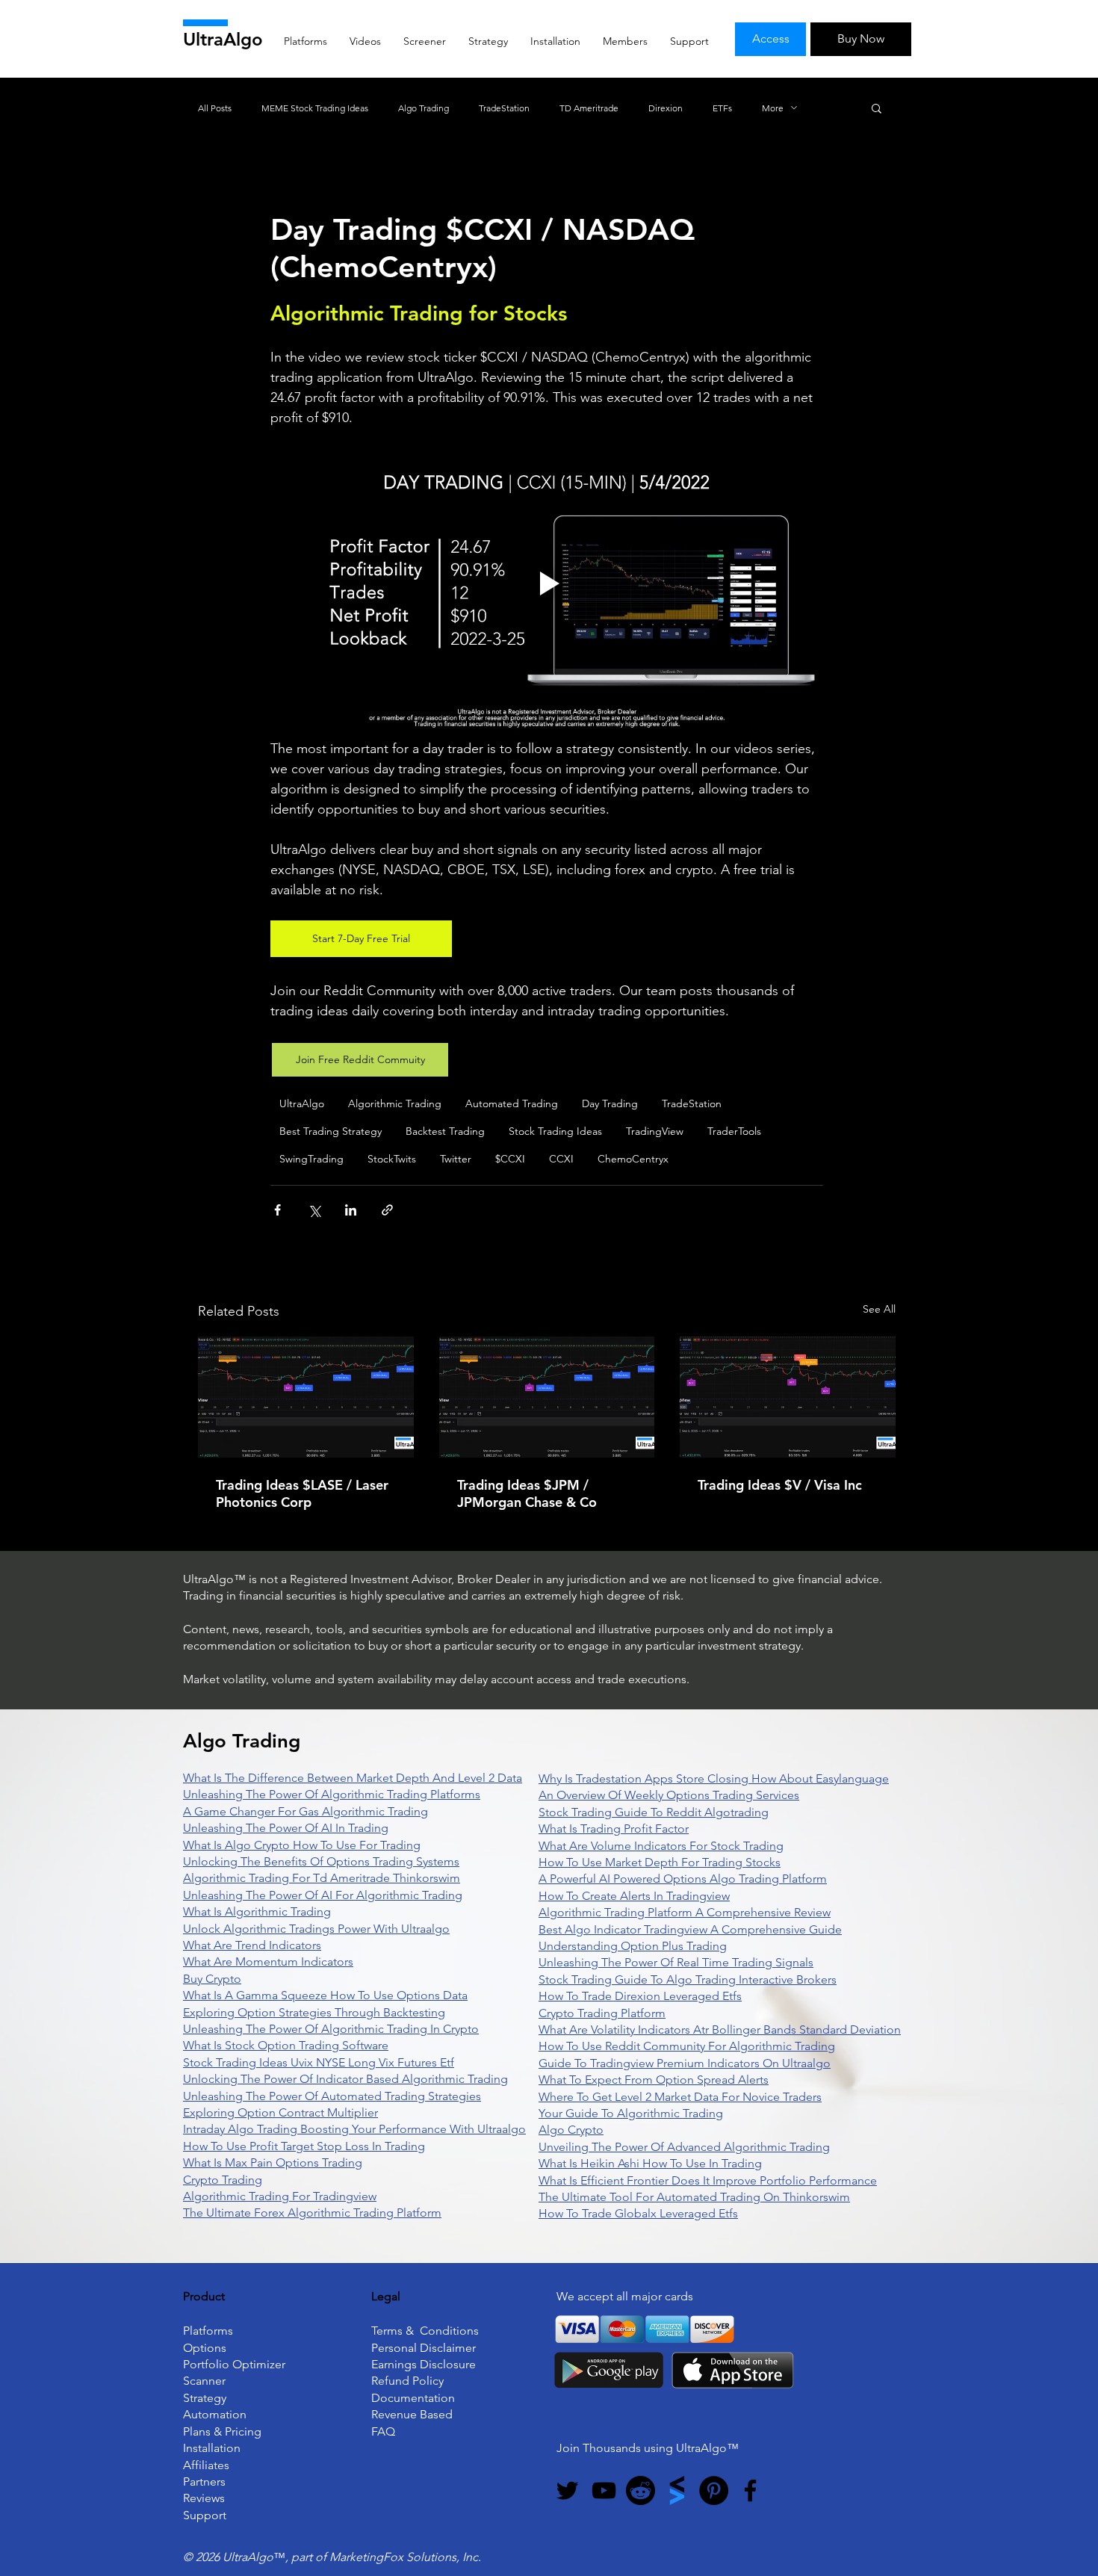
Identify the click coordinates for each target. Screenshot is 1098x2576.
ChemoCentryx (633, 1159)
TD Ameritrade (589, 108)
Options (205, 2348)
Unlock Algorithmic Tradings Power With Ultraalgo (316, 1929)
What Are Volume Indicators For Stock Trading (661, 1846)
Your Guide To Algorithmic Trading (631, 2113)
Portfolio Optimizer (234, 2364)
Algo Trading (424, 108)
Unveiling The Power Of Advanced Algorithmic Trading (684, 2147)
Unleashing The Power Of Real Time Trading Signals (676, 1962)
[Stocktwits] (677, 2490)
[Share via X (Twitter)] (314, 1210)
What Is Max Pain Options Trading (273, 2162)
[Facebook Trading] (750, 2490)
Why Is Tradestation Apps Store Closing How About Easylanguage (714, 1778)
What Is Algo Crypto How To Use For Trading (302, 1845)
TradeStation (504, 108)
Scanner (204, 2381)
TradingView (655, 1131)
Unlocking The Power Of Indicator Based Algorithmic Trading (345, 2079)
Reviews (204, 2498)
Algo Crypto (571, 2130)
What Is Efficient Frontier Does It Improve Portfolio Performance (708, 2180)
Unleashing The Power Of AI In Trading (286, 1828)
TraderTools (734, 1131)
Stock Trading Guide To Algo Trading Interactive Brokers (688, 1979)
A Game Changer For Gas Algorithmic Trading (305, 1811)
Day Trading (610, 1103)
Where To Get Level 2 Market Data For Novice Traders (680, 2097)
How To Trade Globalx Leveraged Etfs (638, 2213)
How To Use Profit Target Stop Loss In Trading (304, 2146)
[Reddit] (640, 2490)
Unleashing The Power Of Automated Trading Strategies (332, 2096)
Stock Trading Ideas (555, 1131)
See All (879, 1309)
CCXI (561, 1159)
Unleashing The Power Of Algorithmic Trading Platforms (332, 1794)
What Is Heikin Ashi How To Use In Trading (650, 2163)
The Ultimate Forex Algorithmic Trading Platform (312, 2213)
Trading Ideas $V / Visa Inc (780, 1485)
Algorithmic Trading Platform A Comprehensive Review (685, 1912)
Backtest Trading (445, 1131)
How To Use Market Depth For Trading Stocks (660, 1862)
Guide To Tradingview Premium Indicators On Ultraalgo (685, 2063)
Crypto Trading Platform (602, 2013)
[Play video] (547, 583)
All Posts (215, 108)
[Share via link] (387, 1210)
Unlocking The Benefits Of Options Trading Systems (321, 1861)
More (773, 108)
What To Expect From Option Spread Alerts (654, 2080)
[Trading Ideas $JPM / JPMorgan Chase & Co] (547, 1397)
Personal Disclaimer (424, 2348)
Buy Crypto (212, 1979)
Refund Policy (407, 2381)
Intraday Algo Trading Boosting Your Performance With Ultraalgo (354, 2129)
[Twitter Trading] (567, 2490)
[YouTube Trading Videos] (604, 2490)
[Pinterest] (714, 2490)
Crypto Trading (223, 2180)
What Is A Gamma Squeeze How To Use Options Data (325, 1995)
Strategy (205, 2398)
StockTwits (392, 1159)
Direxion (666, 108)
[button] (877, 108)
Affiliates (206, 2465)
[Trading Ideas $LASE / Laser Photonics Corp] (306, 1397)
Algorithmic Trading (395, 1103)
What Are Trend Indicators (252, 1945)
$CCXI (510, 1159)
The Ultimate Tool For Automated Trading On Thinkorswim (694, 2197)
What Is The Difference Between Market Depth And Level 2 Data (353, 1778)
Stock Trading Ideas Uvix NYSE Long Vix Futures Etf (319, 2062)
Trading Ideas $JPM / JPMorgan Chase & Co (527, 1493)
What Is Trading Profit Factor (614, 1829)
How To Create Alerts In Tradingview (634, 1896)
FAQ (383, 2431)
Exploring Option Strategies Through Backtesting (314, 2012)
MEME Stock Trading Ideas (315, 108)
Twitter (456, 1159)
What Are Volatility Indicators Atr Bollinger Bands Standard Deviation (720, 2029)
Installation (212, 2448)
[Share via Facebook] (277, 1210)
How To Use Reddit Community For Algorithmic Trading (687, 2046)
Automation (215, 2414)
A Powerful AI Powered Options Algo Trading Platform (683, 1879)
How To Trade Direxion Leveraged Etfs (640, 1996)
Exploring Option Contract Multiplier (280, 2112)
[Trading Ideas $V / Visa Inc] (788, 1397)
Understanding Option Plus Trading (633, 1946)
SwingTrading (311, 1159)
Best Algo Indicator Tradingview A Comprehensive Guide (690, 1929)
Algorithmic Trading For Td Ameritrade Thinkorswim (322, 1878)
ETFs (722, 108)
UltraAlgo (223, 39)
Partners (204, 2481)
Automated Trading (512, 1103)
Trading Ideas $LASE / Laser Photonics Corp (302, 1493)
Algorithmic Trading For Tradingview (280, 2196)
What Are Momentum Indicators (268, 1962)
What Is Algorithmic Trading (257, 1911)
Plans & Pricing (222, 2431)
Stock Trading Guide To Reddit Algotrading (654, 1812)
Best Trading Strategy (331, 1131)
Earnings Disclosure (424, 2364)
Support (205, 2515)
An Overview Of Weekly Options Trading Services (669, 1795)
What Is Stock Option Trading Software (286, 2045)
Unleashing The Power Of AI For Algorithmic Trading (323, 1895)
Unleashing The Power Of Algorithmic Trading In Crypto (331, 2029)
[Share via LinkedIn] (351, 1210)
